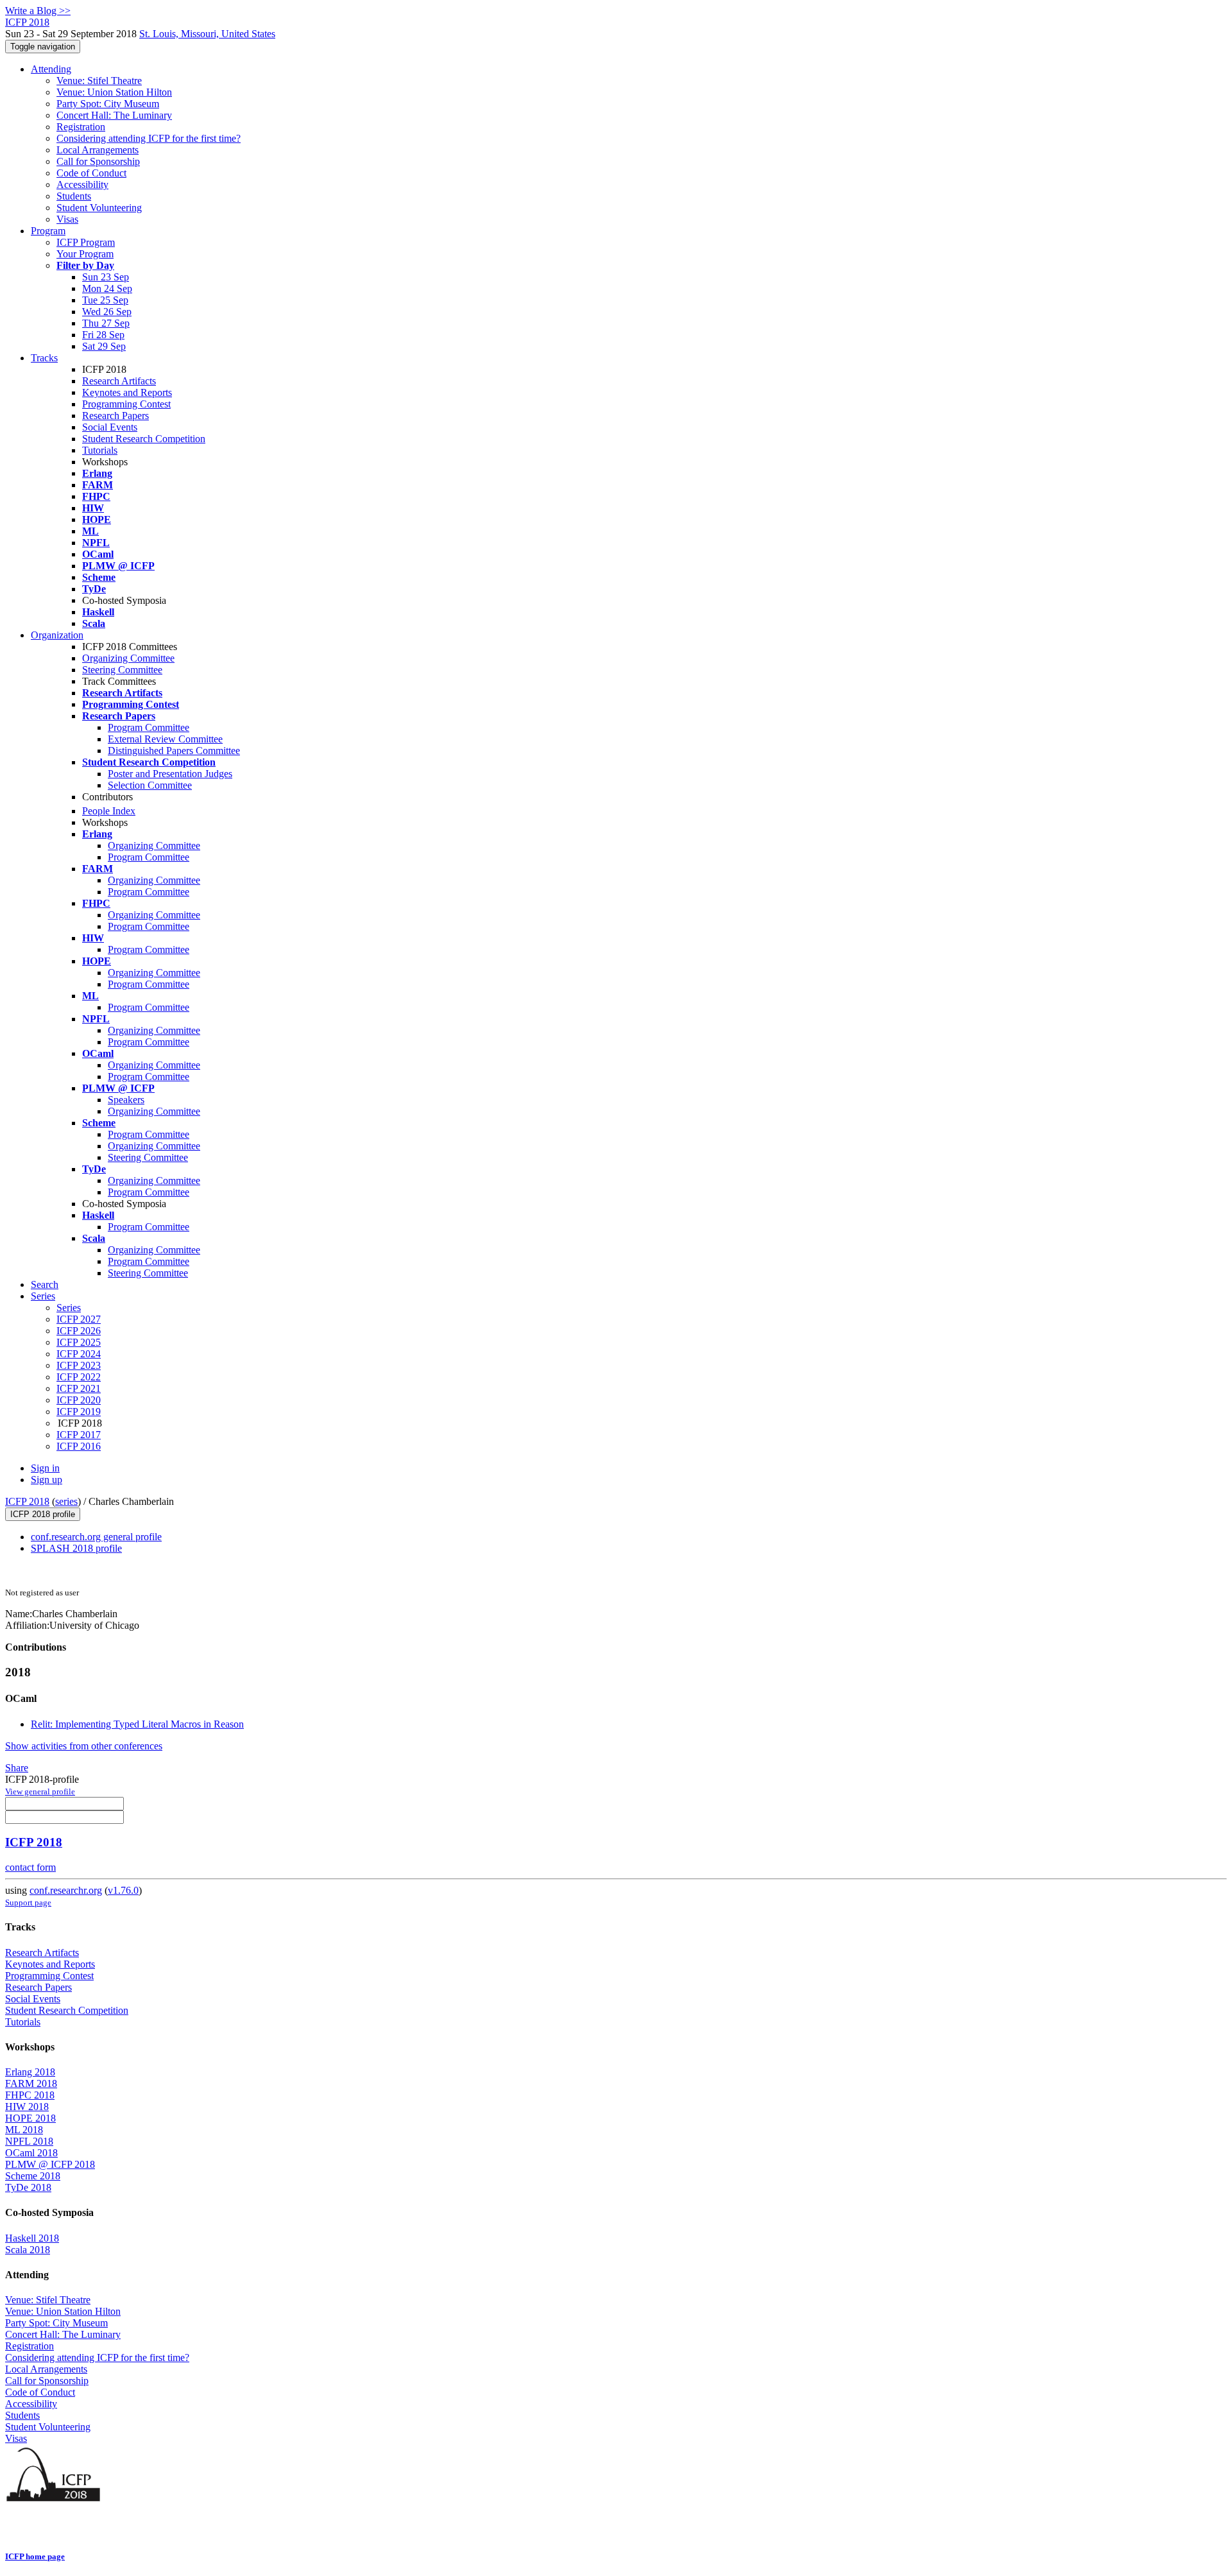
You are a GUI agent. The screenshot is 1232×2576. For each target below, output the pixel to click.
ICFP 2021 (79, 1388)
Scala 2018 (28, 2250)
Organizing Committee (128, 658)
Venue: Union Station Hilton (114, 92)
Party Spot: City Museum (108, 104)
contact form (30, 1867)
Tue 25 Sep (105, 300)
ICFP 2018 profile (43, 1514)
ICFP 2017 (79, 1435)
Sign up (47, 1480)
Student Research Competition (144, 439)
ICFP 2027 (79, 1319)
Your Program (85, 254)
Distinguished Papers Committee (174, 751)
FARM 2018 (31, 2083)
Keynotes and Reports (127, 392)
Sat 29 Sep (104, 346)
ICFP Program (86, 242)
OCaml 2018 (31, 2153)
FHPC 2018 (30, 2095)
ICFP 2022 (79, 1377)
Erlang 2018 (30, 2072)
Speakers (126, 1100)
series (66, 1501)
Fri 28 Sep (103, 335)
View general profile (40, 1791)
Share (17, 1768)
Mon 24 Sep (107, 288)
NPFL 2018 (29, 2141)
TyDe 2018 (28, 2187)
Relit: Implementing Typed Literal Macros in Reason (137, 1724)
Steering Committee (122, 670)
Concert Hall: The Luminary (114, 115)
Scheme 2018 (33, 2176)
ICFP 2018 (27, 1501)
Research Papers (116, 416)
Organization (57, 635)
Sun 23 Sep (106, 277)
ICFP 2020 (79, 1400)
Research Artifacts (119, 381)
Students (74, 196)
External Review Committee (165, 739)
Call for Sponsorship (98, 161)
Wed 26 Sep (107, 312)
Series (69, 1308)
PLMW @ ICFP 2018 (50, 2164)
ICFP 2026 (79, 1331)
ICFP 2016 (79, 1446)
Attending (51, 69)
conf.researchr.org (66, 1890)
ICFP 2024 (79, 1354)
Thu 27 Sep (106, 323)
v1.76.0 (123, 1890)
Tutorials (100, 450)
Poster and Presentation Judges (170, 774)
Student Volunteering (99, 208)
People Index (109, 811)
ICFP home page (35, 2556)
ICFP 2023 (79, 1365)
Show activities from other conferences (84, 1746)
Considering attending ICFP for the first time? (149, 138)
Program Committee (149, 727)
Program (48, 231)
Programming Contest (126, 404)
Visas (67, 219)
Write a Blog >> (38, 11)
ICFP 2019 (79, 1412)
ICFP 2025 (79, 1342)
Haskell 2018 (32, 2238)
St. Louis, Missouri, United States (207, 34)
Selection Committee (150, 785)
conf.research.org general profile (96, 1537)
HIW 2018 (27, 2107)
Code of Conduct (91, 173)
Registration (81, 127)
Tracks (44, 358)
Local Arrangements (98, 150)
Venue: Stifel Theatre (99, 81)
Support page (28, 1902)
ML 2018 (24, 2130)
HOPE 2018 (30, 2118)
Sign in (45, 1468)
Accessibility (82, 185)
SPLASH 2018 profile (76, 1548)
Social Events (110, 427)
